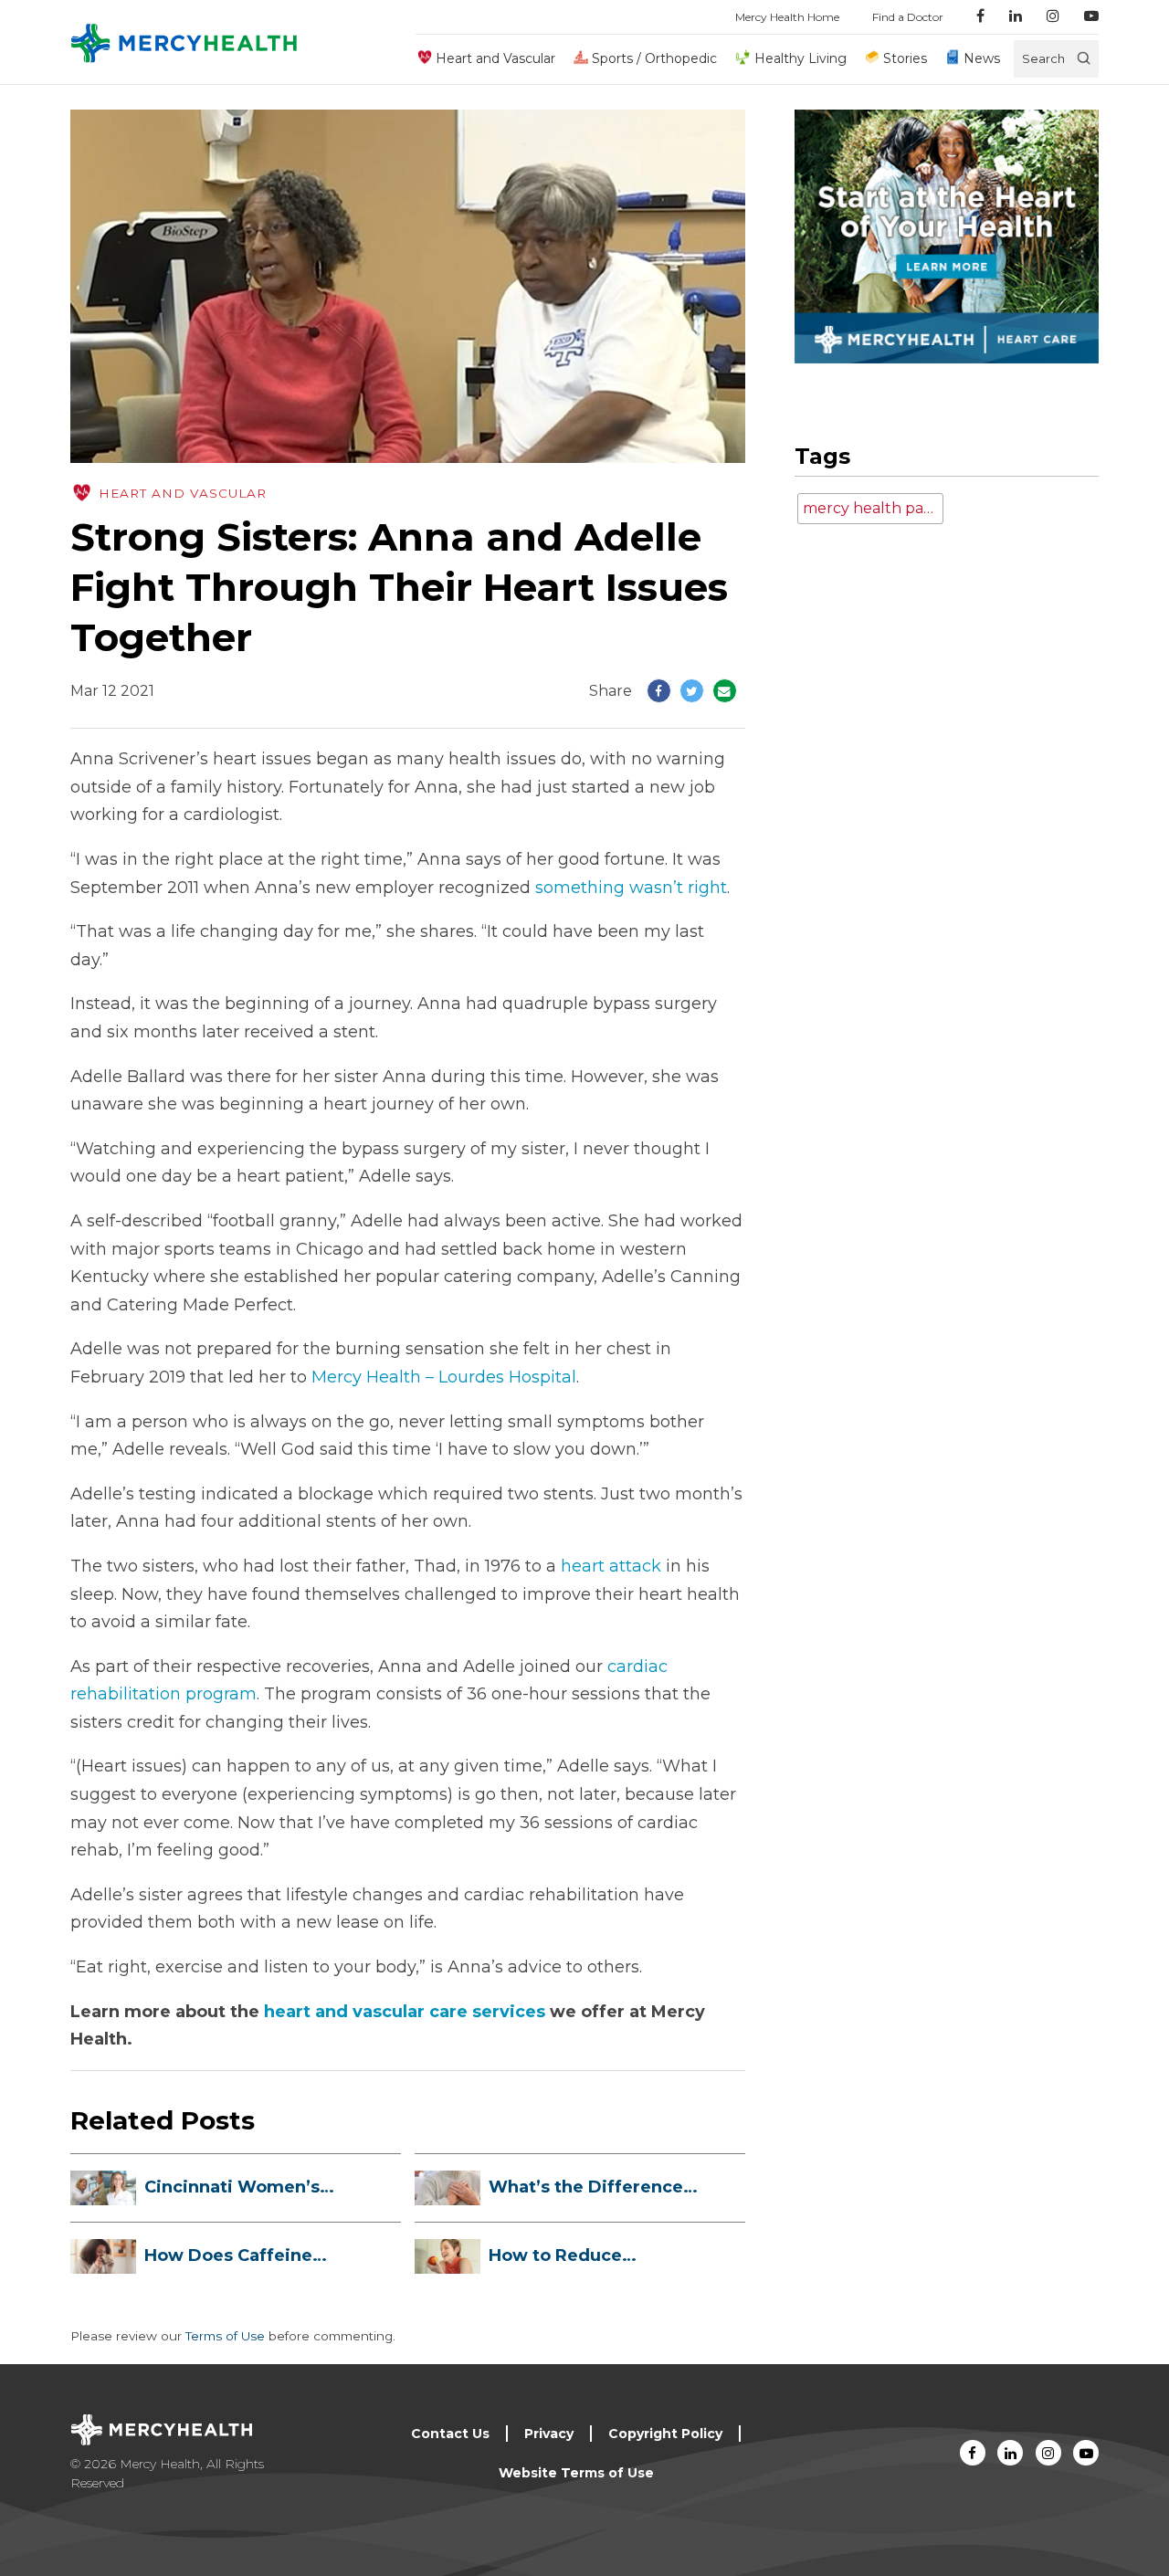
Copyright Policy (665, 2434)
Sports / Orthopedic (654, 58)
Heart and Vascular (495, 58)
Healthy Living (800, 58)
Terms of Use (225, 2336)
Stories (905, 58)
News (982, 58)
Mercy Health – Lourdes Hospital (444, 1377)
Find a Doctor (908, 17)
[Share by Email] (725, 691)
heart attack (611, 1566)
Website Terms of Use (576, 2473)
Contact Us (450, 2434)
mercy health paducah (873, 508)
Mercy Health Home (787, 17)
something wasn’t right (631, 888)
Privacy (549, 2434)
